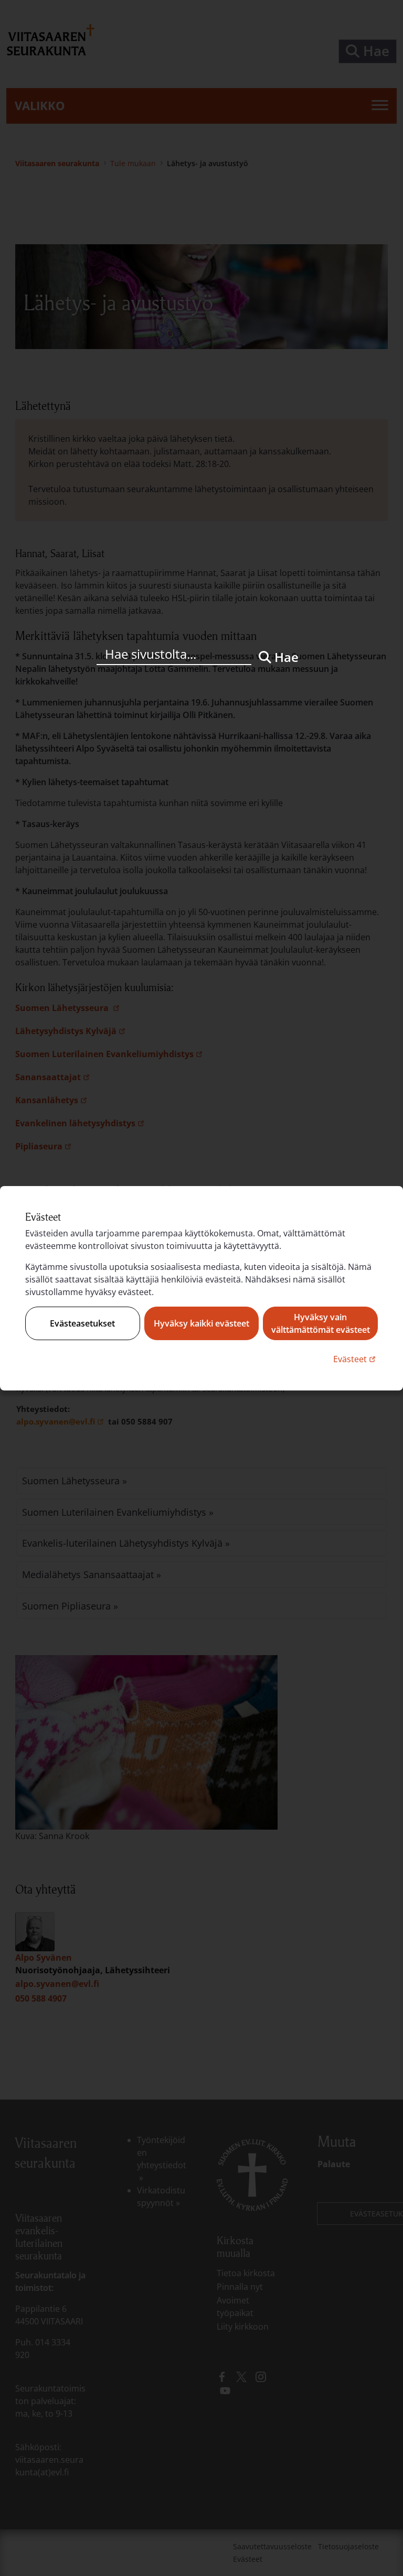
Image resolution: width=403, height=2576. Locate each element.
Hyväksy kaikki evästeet (201, 1323)
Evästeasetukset (82, 1323)
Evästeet (356, 1359)
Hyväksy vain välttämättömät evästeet (321, 1323)
